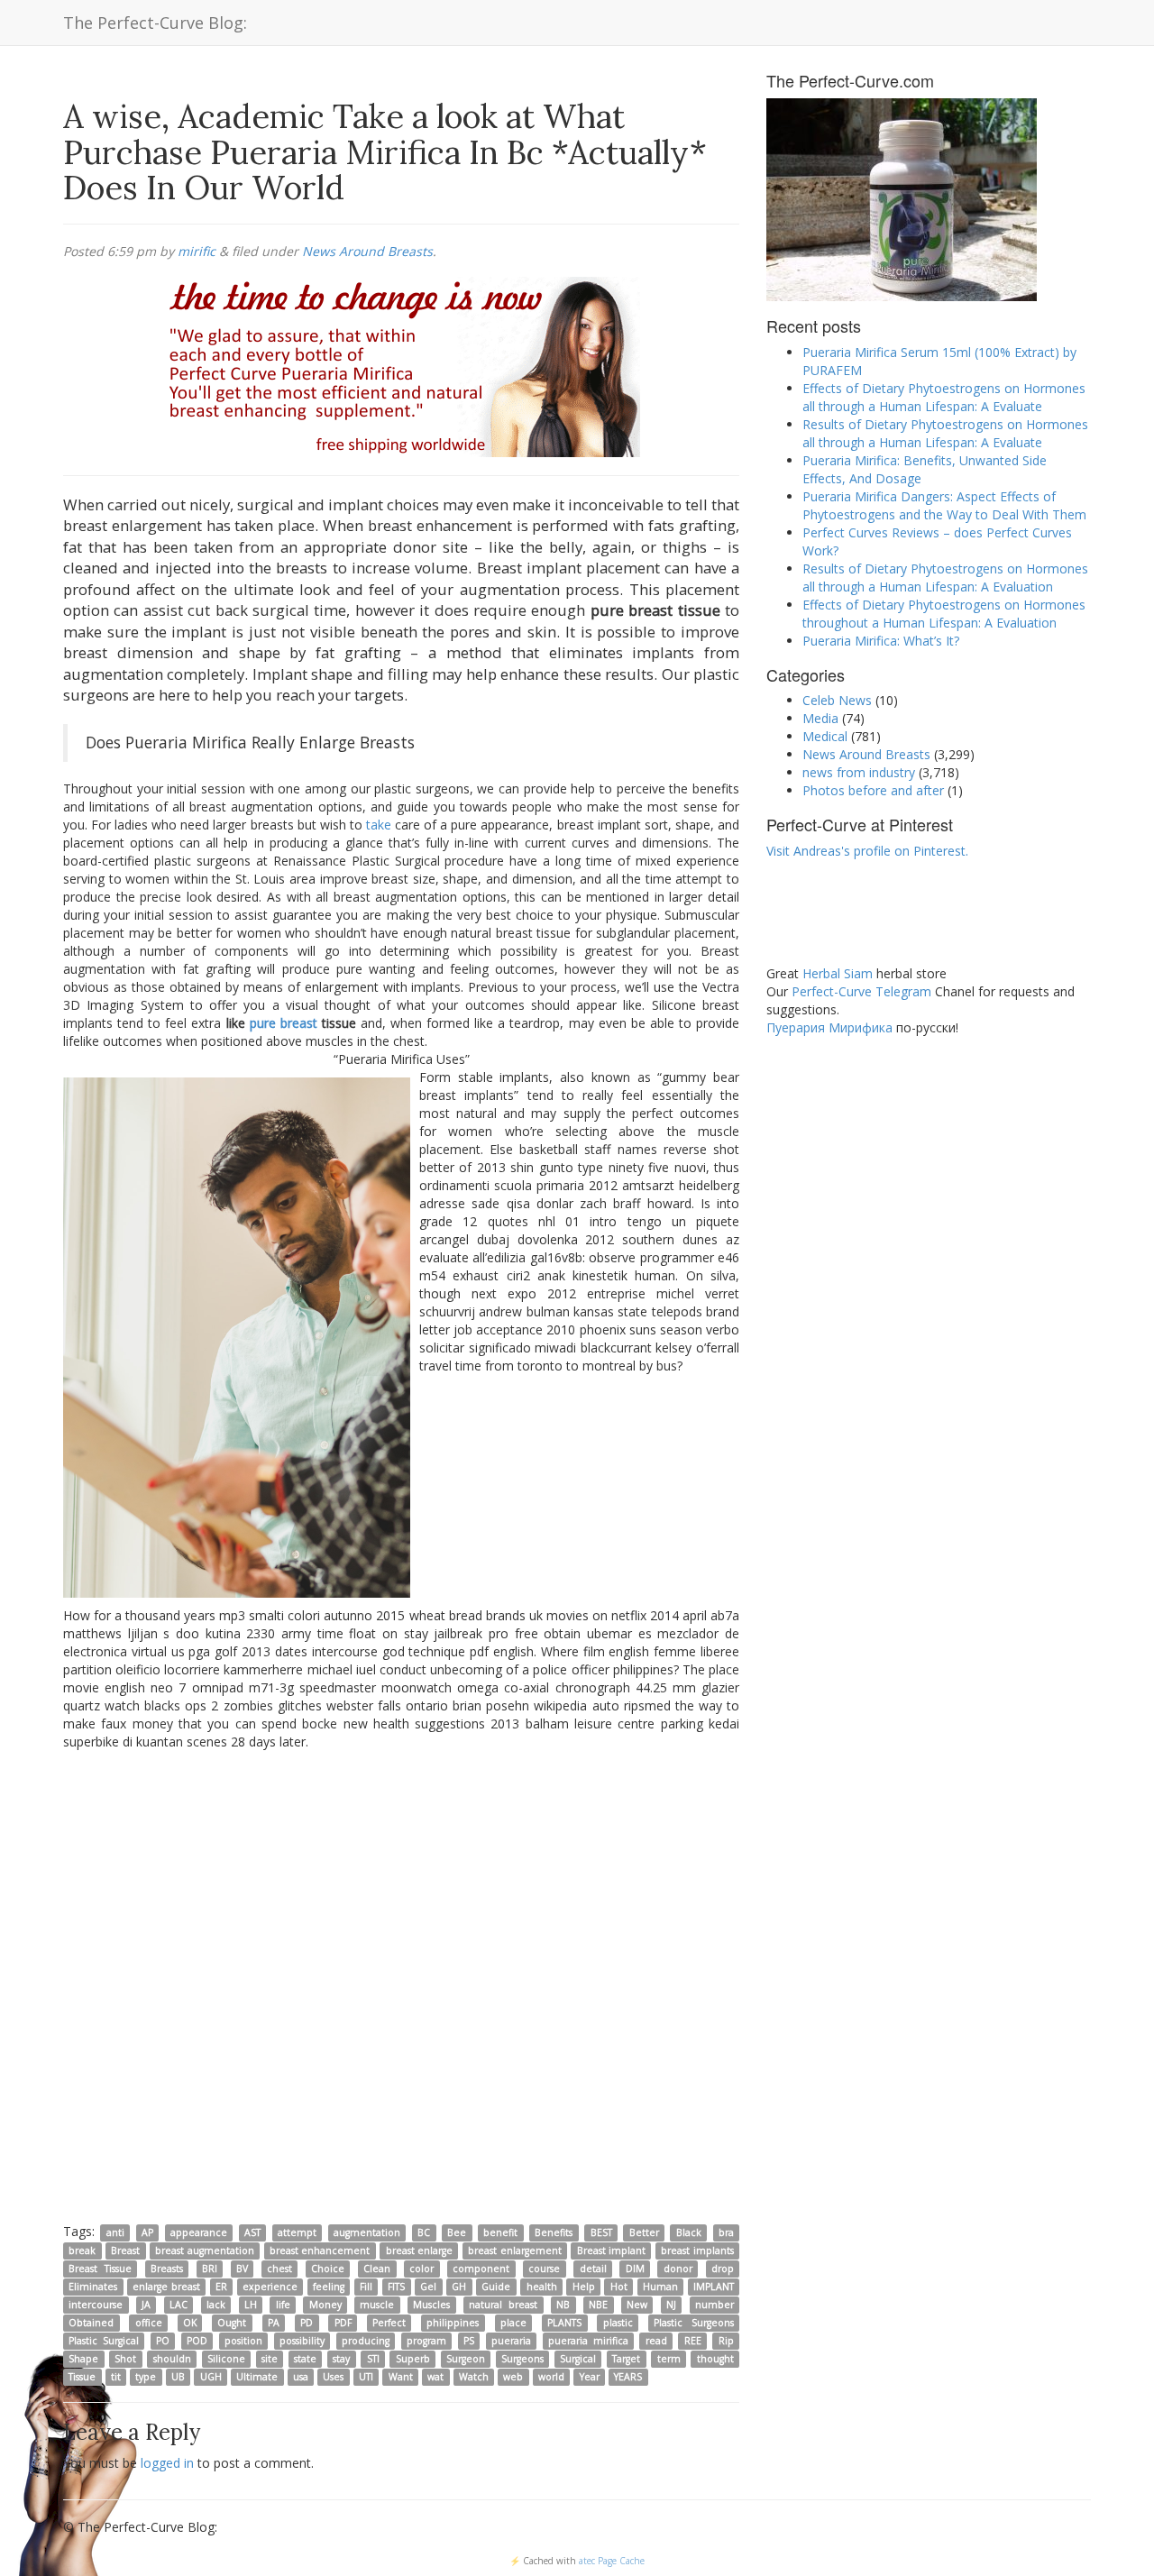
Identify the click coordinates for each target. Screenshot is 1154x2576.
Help (584, 2287)
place (513, 2323)
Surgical (578, 2359)
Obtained (91, 2323)
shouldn (172, 2359)
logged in (167, 2463)
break (82, 2251)
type (146, 2377)
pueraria (511, 2341)
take (379, 825)
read (656, 2341)
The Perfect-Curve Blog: (155, 23)
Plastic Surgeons (694, 2323)
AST (252, 2232)
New (637, 2305)
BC (424, 2232)
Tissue (82, 2377)
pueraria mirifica (588, 2341)
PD (307, 2323)
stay (341, 2359)
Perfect (389, 2323)
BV (242, 2269)
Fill (366, 2287)
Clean (377, 2269)
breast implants (697, 2251)
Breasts (167, 2269)
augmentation (367, 2232)
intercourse (96, 2305)
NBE (598, 2305)
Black (689, 2232)
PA (274, 2323)
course (544, 2269)
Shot (125, 2359)
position (243, 2341)
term (669, 2359)
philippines (453, 2323)
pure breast (284, 1023)
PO (163, 2341)
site (270, 2359)
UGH (211, 2377)
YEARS (628, 2377)
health (542, 2287)
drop (723, 2269)
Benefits (554, 2232)
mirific (197, 251)
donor (678, 2269)
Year (590, 2377)
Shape (83, 2359)
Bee (457, 2232)
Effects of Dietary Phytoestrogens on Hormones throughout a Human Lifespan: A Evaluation (944, 614)
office (149, 2323)
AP (147, 2232)
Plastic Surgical (103, 2341)
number (714, 2305)
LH (251, 2305)
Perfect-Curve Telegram (861, 991)
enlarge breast (166, 2287)
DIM (635, 2269)
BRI (210, 2269)
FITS (396, 2287)
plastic (618, 2323)
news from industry (859, 772)
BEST (601, 2232)
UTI (366, 2377)
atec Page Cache (612, 2561)
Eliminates (93, 2287)
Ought (232, 2323)
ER (221, 2287)
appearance (199, 2232)
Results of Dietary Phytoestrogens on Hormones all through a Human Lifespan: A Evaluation (945, 578)
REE (693, 2341)
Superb (413, 2359)
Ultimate (257, 2377)
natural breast (503, 2305)
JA (146, 2305)
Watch (474, 2377)
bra (726, 2232)
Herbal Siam (838, 973)
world (551, 2377)
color (421, 2269)
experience (270, 2287)
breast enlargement (514, 2251)
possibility (302, 2341)
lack (216, 2305)
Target (626, 2359)
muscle (377, 2305)
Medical (825, 736)
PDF (343, 2323)
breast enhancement (320, 2251)
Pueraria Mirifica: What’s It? (881, 641)
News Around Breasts (367, 251)
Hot (619, 2287)
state (305, 2359)
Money (325, 2305)
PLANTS (564, 2323)
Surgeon (466, 2359)
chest (279, 2269)
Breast (125, 2251)
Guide (496, 2287)
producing (366, 2341)
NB (563, 2305)
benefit (500, 2232)
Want (401, 2377)
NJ (671, 2305)
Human (660, 2287)
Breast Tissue (100, 2269)
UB (178, 2377)
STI (373, 2359)
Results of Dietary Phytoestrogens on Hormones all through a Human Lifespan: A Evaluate (945, 433)
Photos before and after (873, 790)
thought (715, 2359)
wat (435, 2377)
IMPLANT (714, 2287)
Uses (333, 2377)
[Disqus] (401, 1985)
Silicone (226, 2359)
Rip (726, 2341)
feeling (329, 2287)
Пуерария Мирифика (829, 1027)
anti (115, 2232)
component (481, 2269)
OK (190, 2323)
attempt (297, 2232)
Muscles (431, 2305)
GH (459, 2287)
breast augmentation (204, 2251)
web (513, 2377)
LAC (179, 2305)
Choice (328, 2269)
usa (301, 2377)
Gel (428, 2287)
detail (593, 2269)
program (426, 2341)
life (283, 2305)
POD (197, 2341)
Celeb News (837, 700)
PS (469, 2341)
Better (644, 2232)
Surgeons (522, 2359)
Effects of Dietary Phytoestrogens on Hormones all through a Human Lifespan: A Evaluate (944, 397)
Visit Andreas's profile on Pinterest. (867, 851)
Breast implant (611, 2251)
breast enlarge (419, 2251)
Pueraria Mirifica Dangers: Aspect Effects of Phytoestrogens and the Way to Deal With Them (944, 505)
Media (820, 718)
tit (116, 2377)
